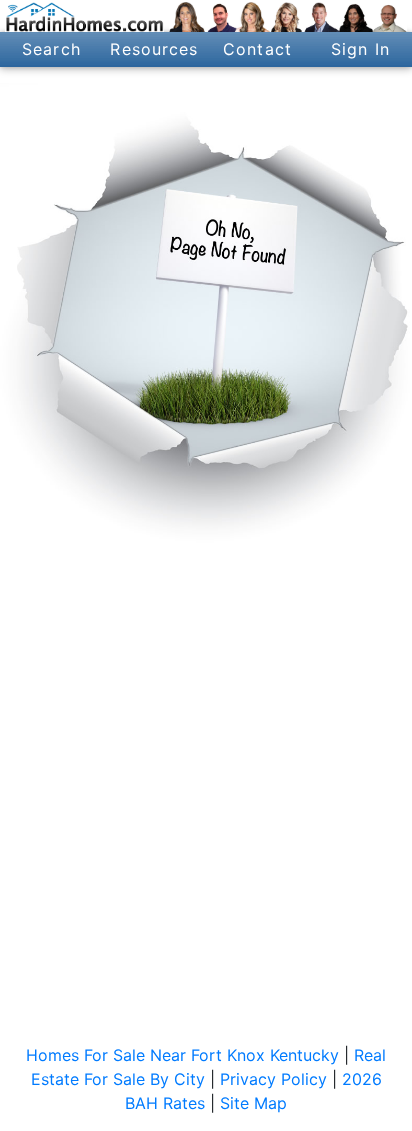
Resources (154, 49)
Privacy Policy (273, 1079)
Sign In (360, 49)
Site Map (253, 1103)
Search (51, 49)
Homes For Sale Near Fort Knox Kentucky (182, 1055)
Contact (257, 49)
